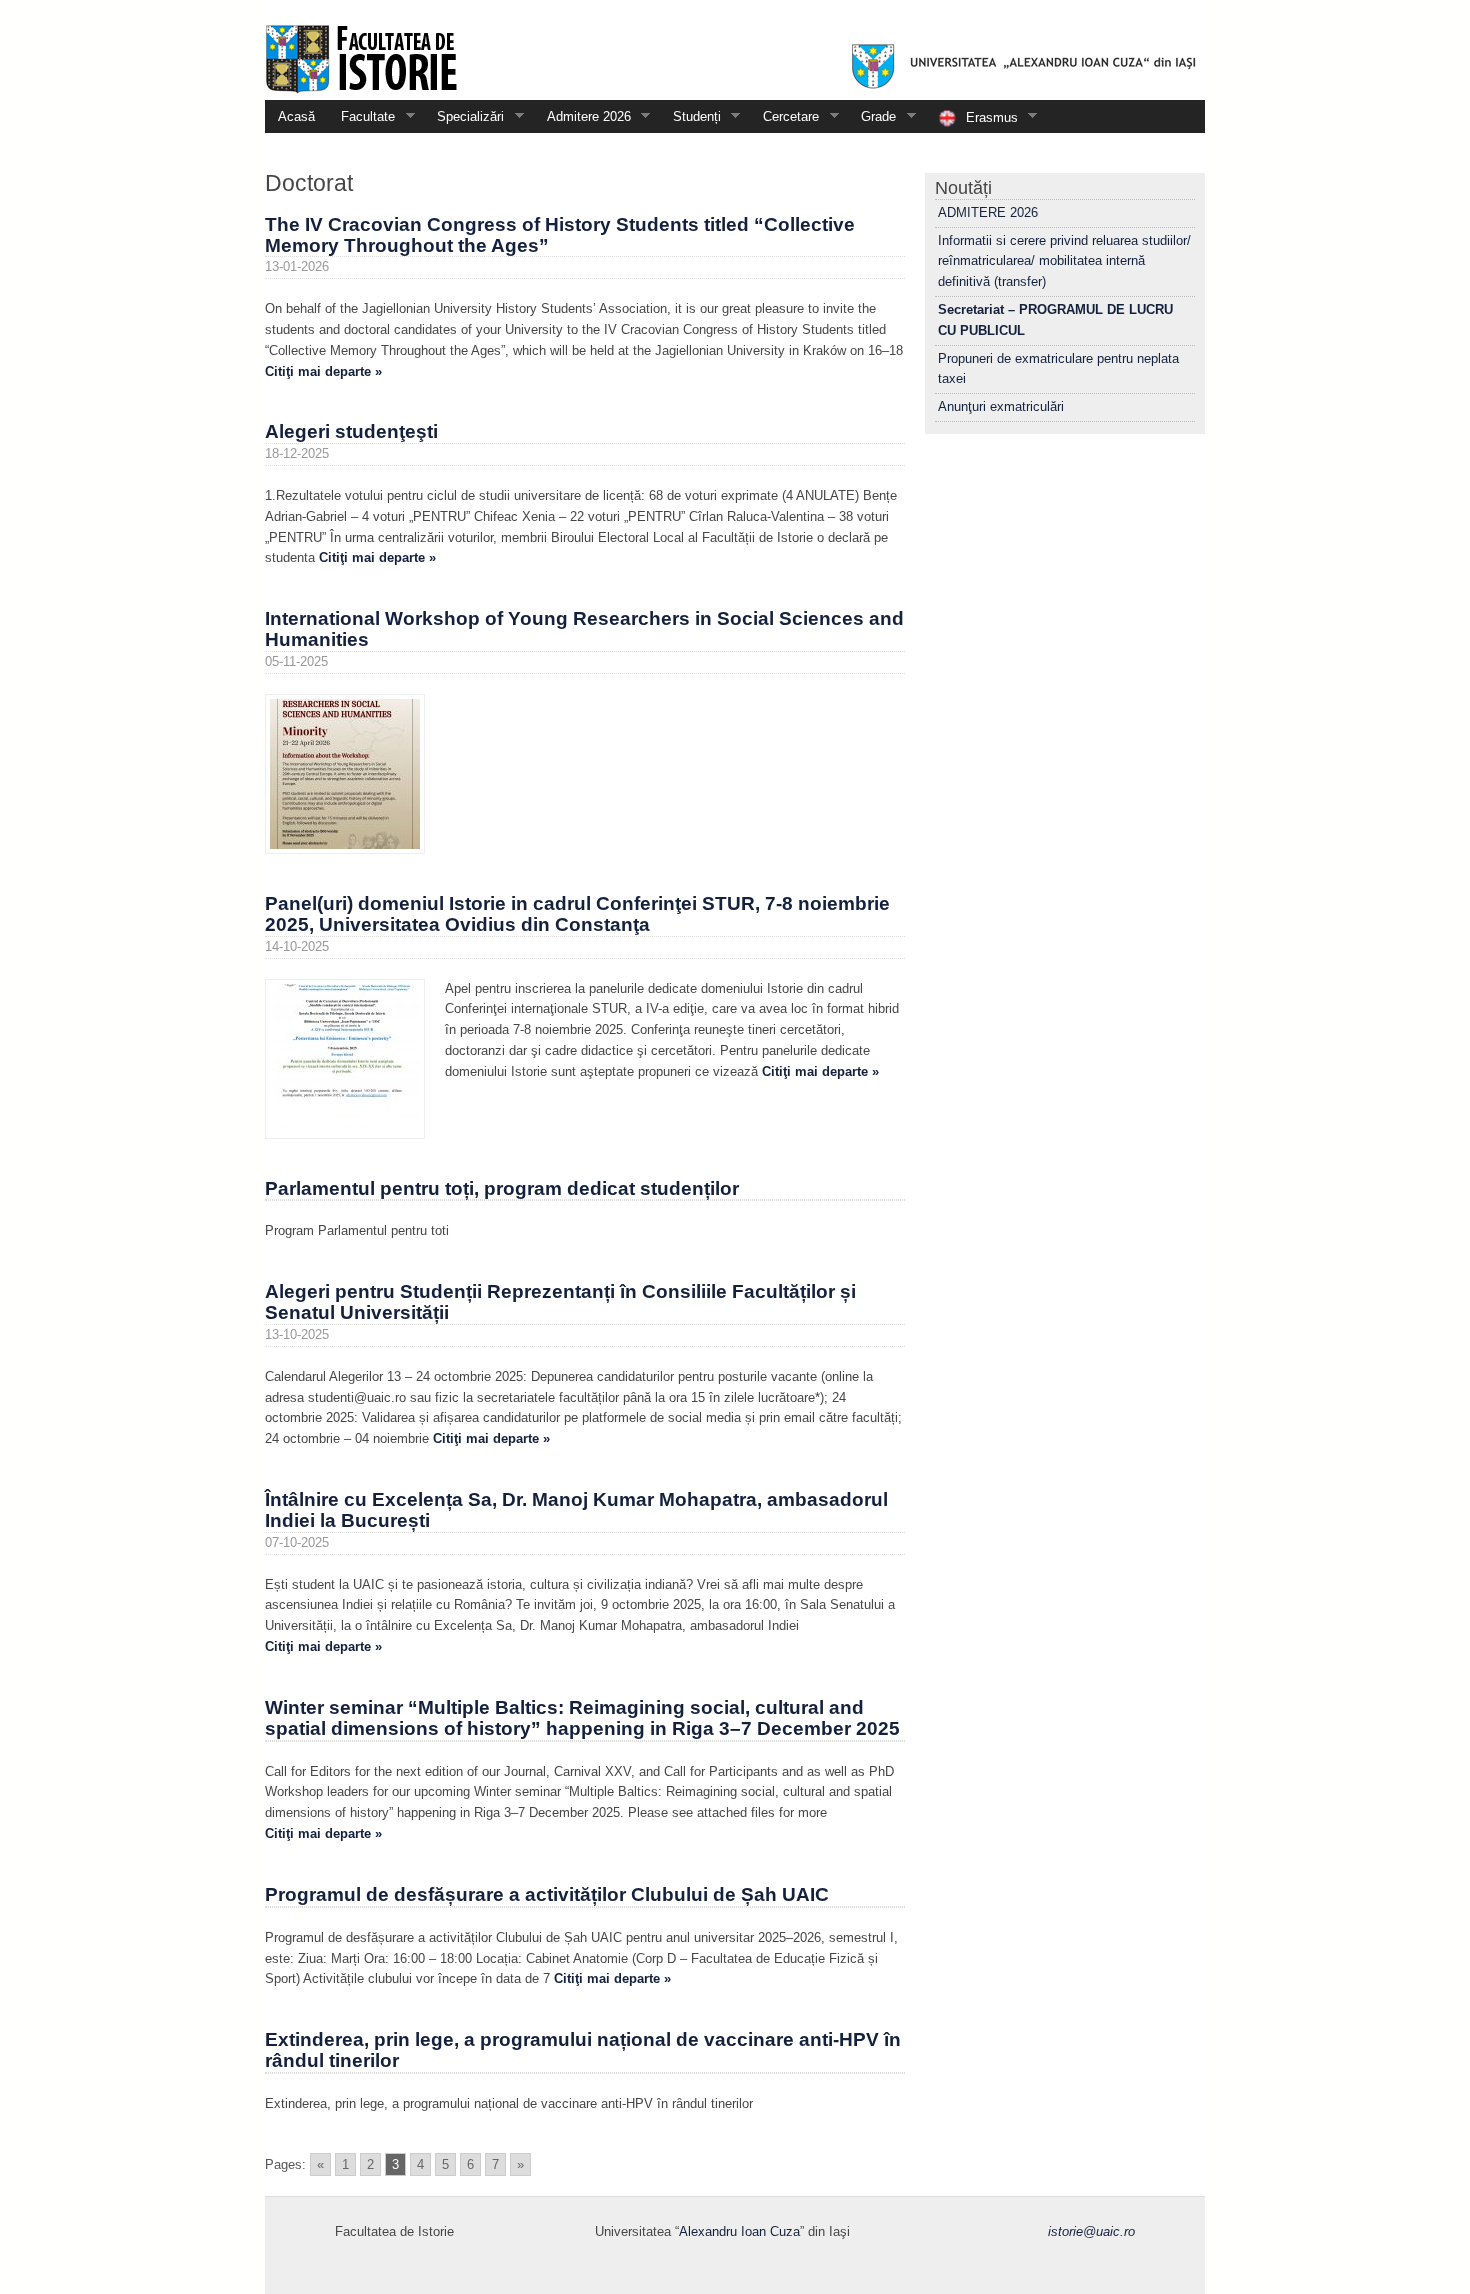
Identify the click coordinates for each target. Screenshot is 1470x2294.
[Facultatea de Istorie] (735, 50)
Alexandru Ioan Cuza (739, 2231)
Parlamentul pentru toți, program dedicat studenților (502, 1188)
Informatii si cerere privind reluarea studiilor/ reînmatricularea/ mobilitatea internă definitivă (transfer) (1064, 261)
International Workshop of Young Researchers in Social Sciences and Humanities (584, 629)
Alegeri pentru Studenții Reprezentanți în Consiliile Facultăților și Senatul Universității (560, 1302)
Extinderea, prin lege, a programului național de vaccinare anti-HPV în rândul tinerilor (583, 2050)
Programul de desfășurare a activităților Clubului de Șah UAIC (547, 1894)
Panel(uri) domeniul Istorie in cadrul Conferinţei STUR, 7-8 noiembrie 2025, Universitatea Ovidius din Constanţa (577, 914)
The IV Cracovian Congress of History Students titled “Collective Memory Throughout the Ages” (560, 235)
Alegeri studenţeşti (351, 431)
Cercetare (784, 116)
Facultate (361, 116)
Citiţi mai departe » (323, 371)
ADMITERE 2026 (988, 212)
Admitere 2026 (582, 116)
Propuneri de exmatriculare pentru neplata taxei (1058, 369)
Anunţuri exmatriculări (1001, 406)
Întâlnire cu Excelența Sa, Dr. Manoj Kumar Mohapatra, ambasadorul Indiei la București (576, 1510)
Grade (872, 116)
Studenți (690, 116)
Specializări (464, 116)
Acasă (296, 116)
